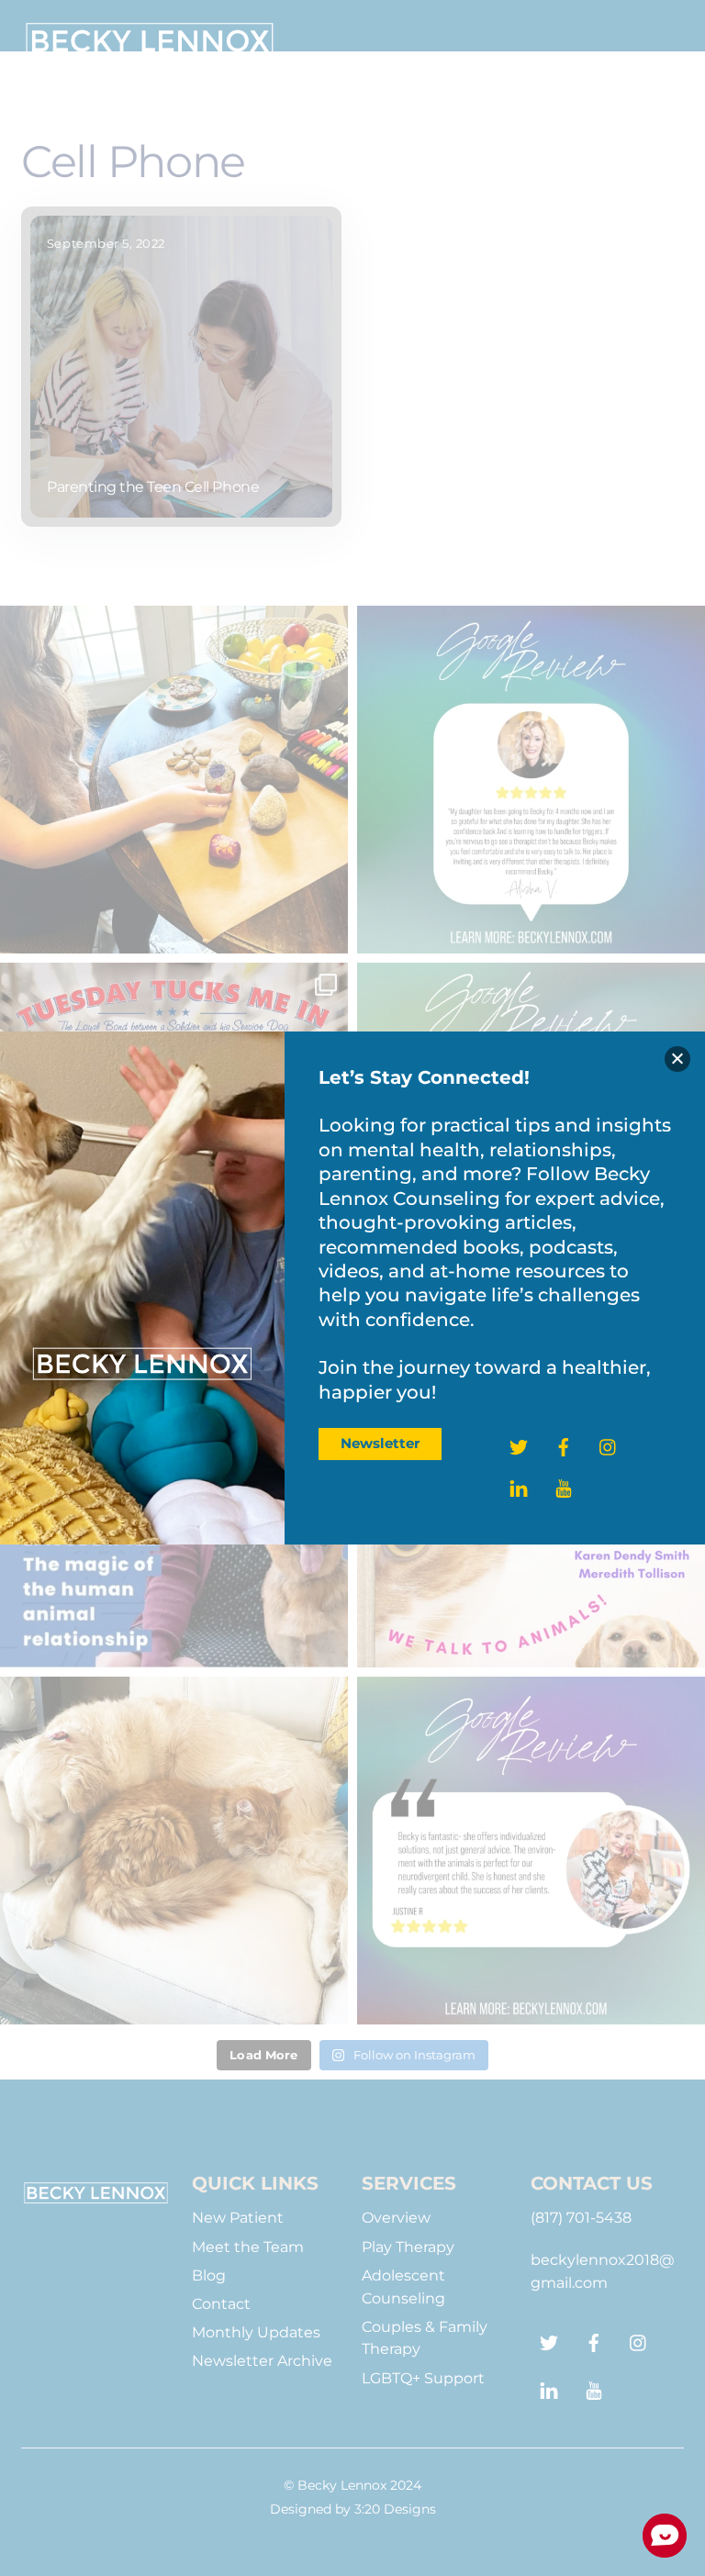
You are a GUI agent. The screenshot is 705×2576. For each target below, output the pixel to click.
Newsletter (380, 1443)
